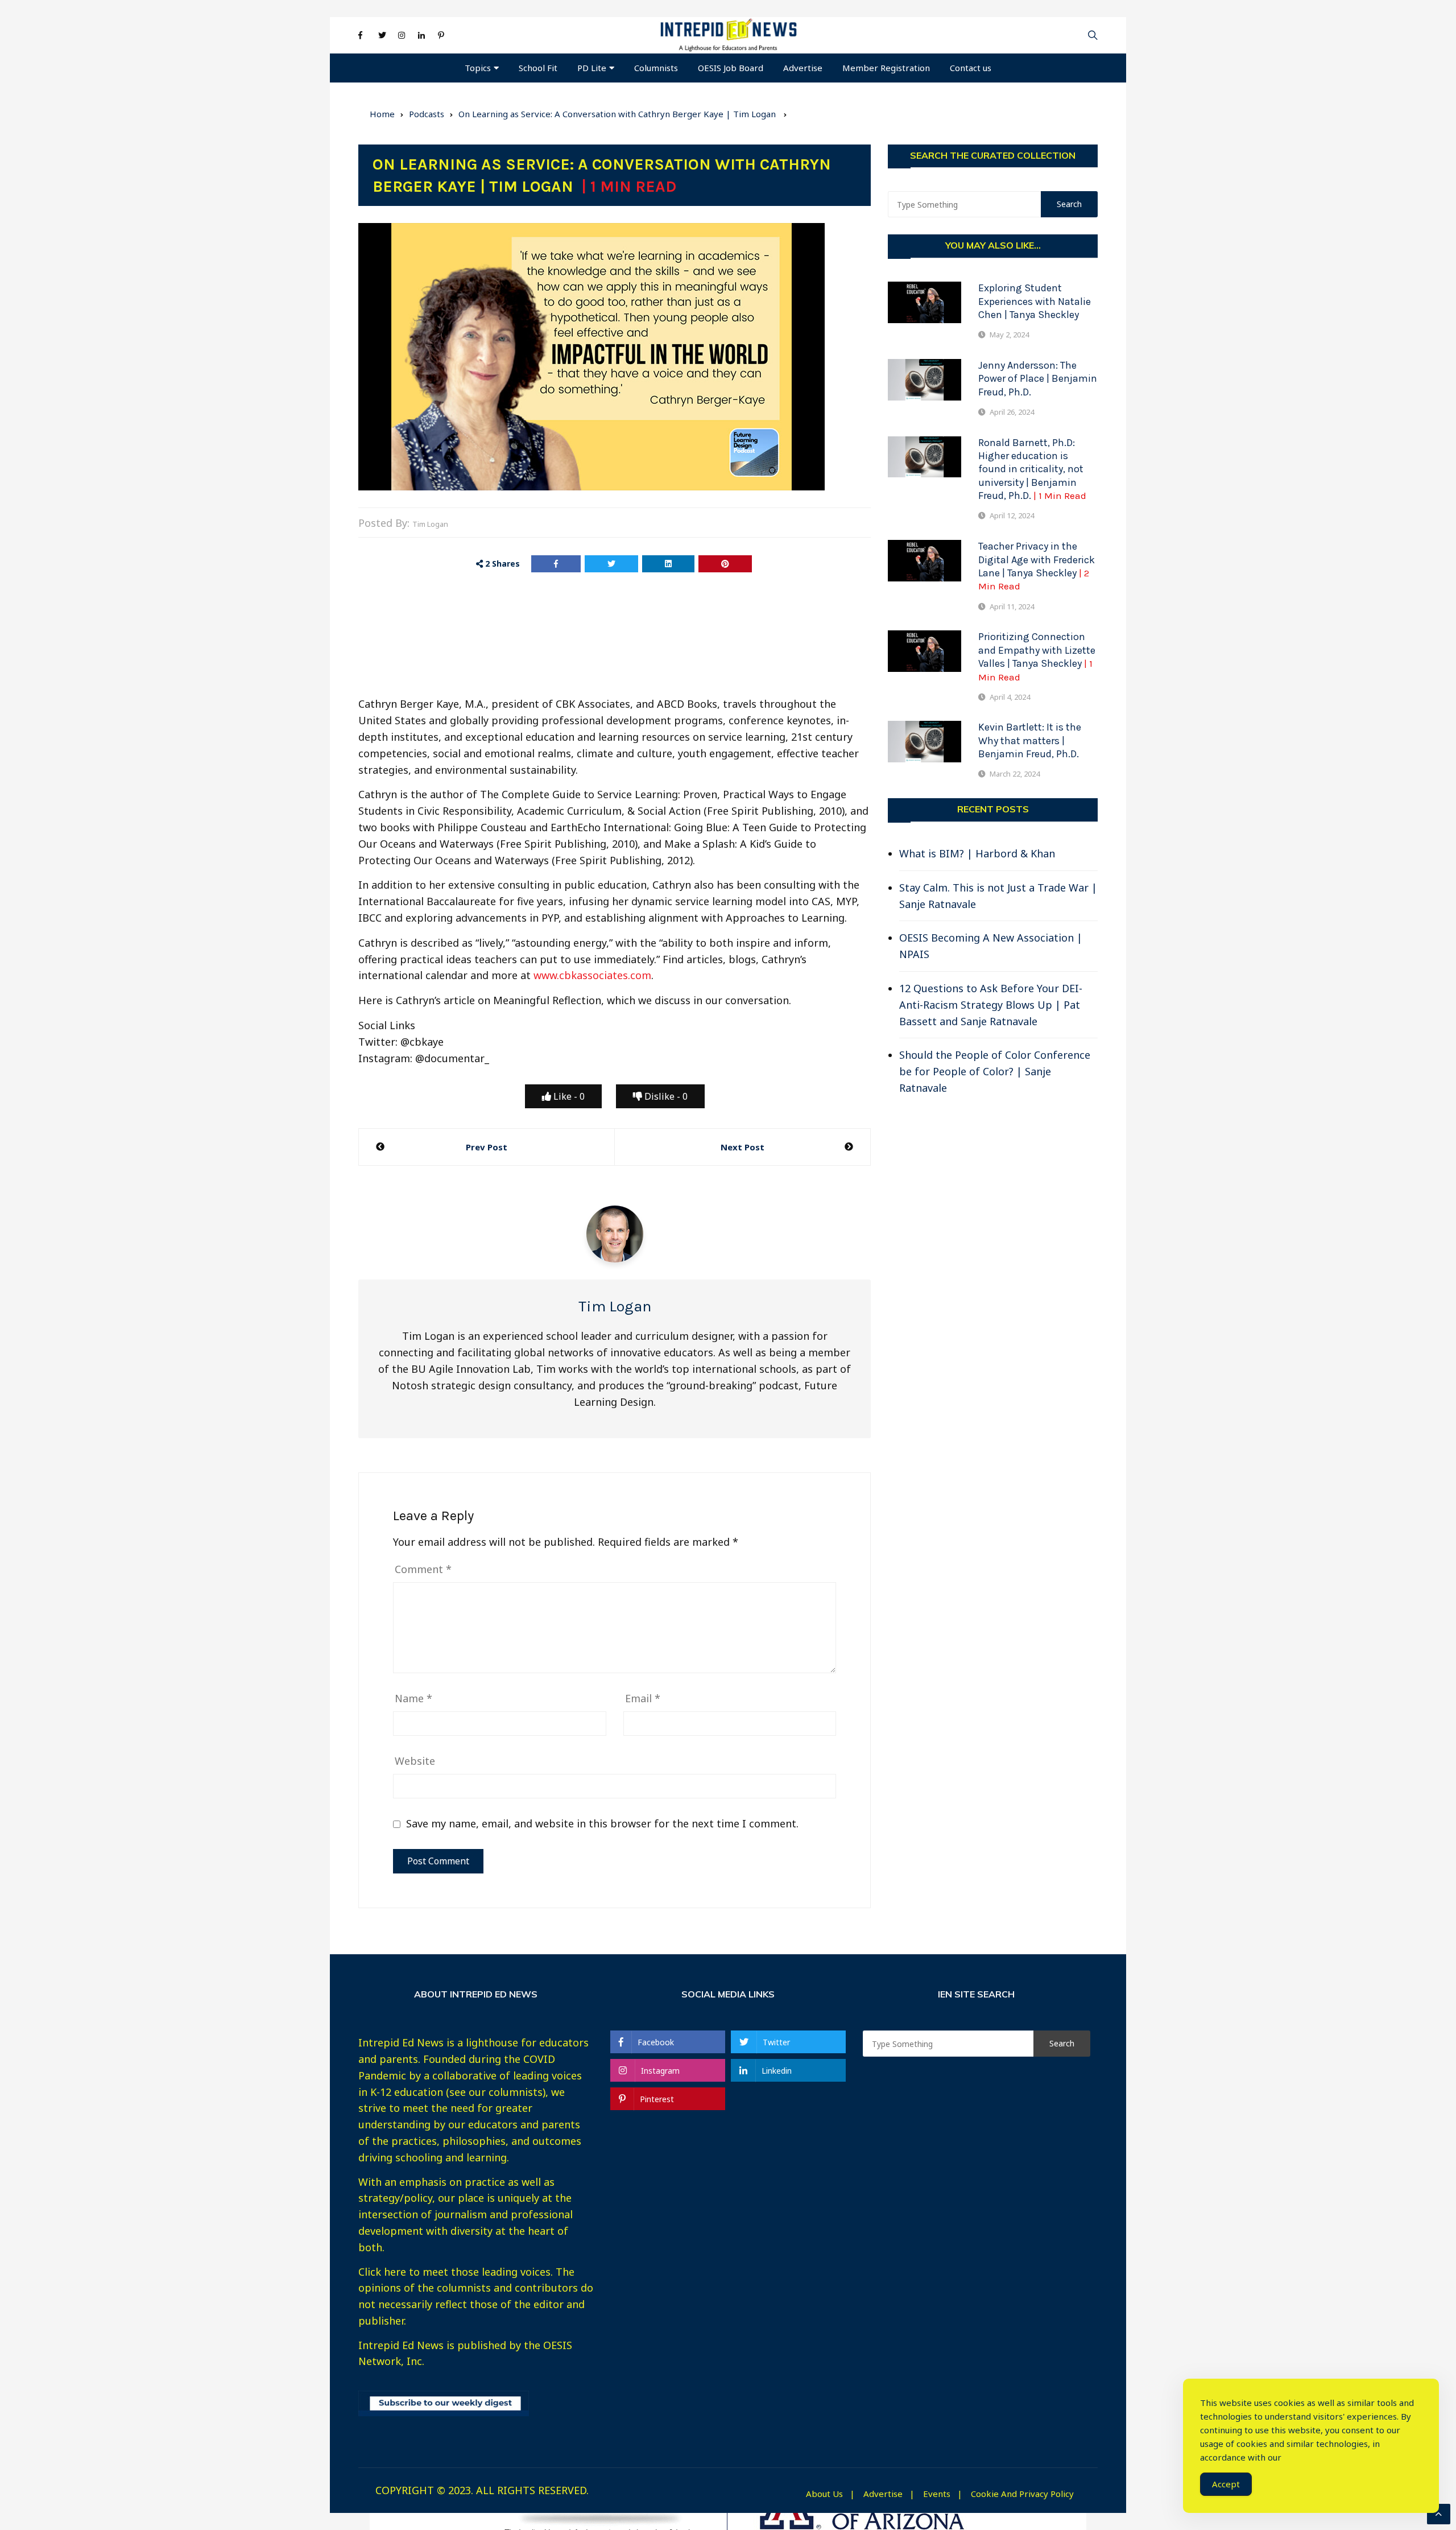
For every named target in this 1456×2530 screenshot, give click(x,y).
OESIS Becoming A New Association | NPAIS (991, 946)
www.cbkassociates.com (592, 975)
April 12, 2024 (1012, 515)
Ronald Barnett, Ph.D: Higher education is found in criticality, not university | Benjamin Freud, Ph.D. (1032, 469)
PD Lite (592, 68)
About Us (824, 2494)
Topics (478, 68)
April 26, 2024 (1012, 412)
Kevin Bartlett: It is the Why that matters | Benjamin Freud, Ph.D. (1030, 740)
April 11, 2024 (1012, 606)
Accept (1226, 2484)
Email (643, 1698)
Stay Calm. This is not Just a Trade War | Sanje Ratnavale (998, 896)
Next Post (743, 1147)
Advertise (803, 68)
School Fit (538, 68)
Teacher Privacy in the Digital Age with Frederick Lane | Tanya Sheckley (1037, 566)
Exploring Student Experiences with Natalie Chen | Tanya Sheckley (1035, 301)
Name (413, 1698)
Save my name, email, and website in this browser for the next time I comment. (602, 1824)
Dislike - (665, 1096)
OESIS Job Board (731, 68)
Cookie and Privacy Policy (1022, 2494)
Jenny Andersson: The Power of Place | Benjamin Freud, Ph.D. (1038, 379)
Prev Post (487, 1147)
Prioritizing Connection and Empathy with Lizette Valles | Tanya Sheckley (1037, 656)
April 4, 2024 (1010, 697)
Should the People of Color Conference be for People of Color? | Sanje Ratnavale (995, 1071)
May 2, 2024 (1009, 335)
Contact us (971, 68)
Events (937, 2494)
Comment (423, 1569)
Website (415, 1761)
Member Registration (886, 68)
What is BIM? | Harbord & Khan (977, 853)
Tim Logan (430, 524)
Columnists (656, 68)
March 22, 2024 (1015, 774)
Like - (568, 1096)
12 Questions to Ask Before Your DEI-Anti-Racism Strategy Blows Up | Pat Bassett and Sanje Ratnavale (991, 1005)
